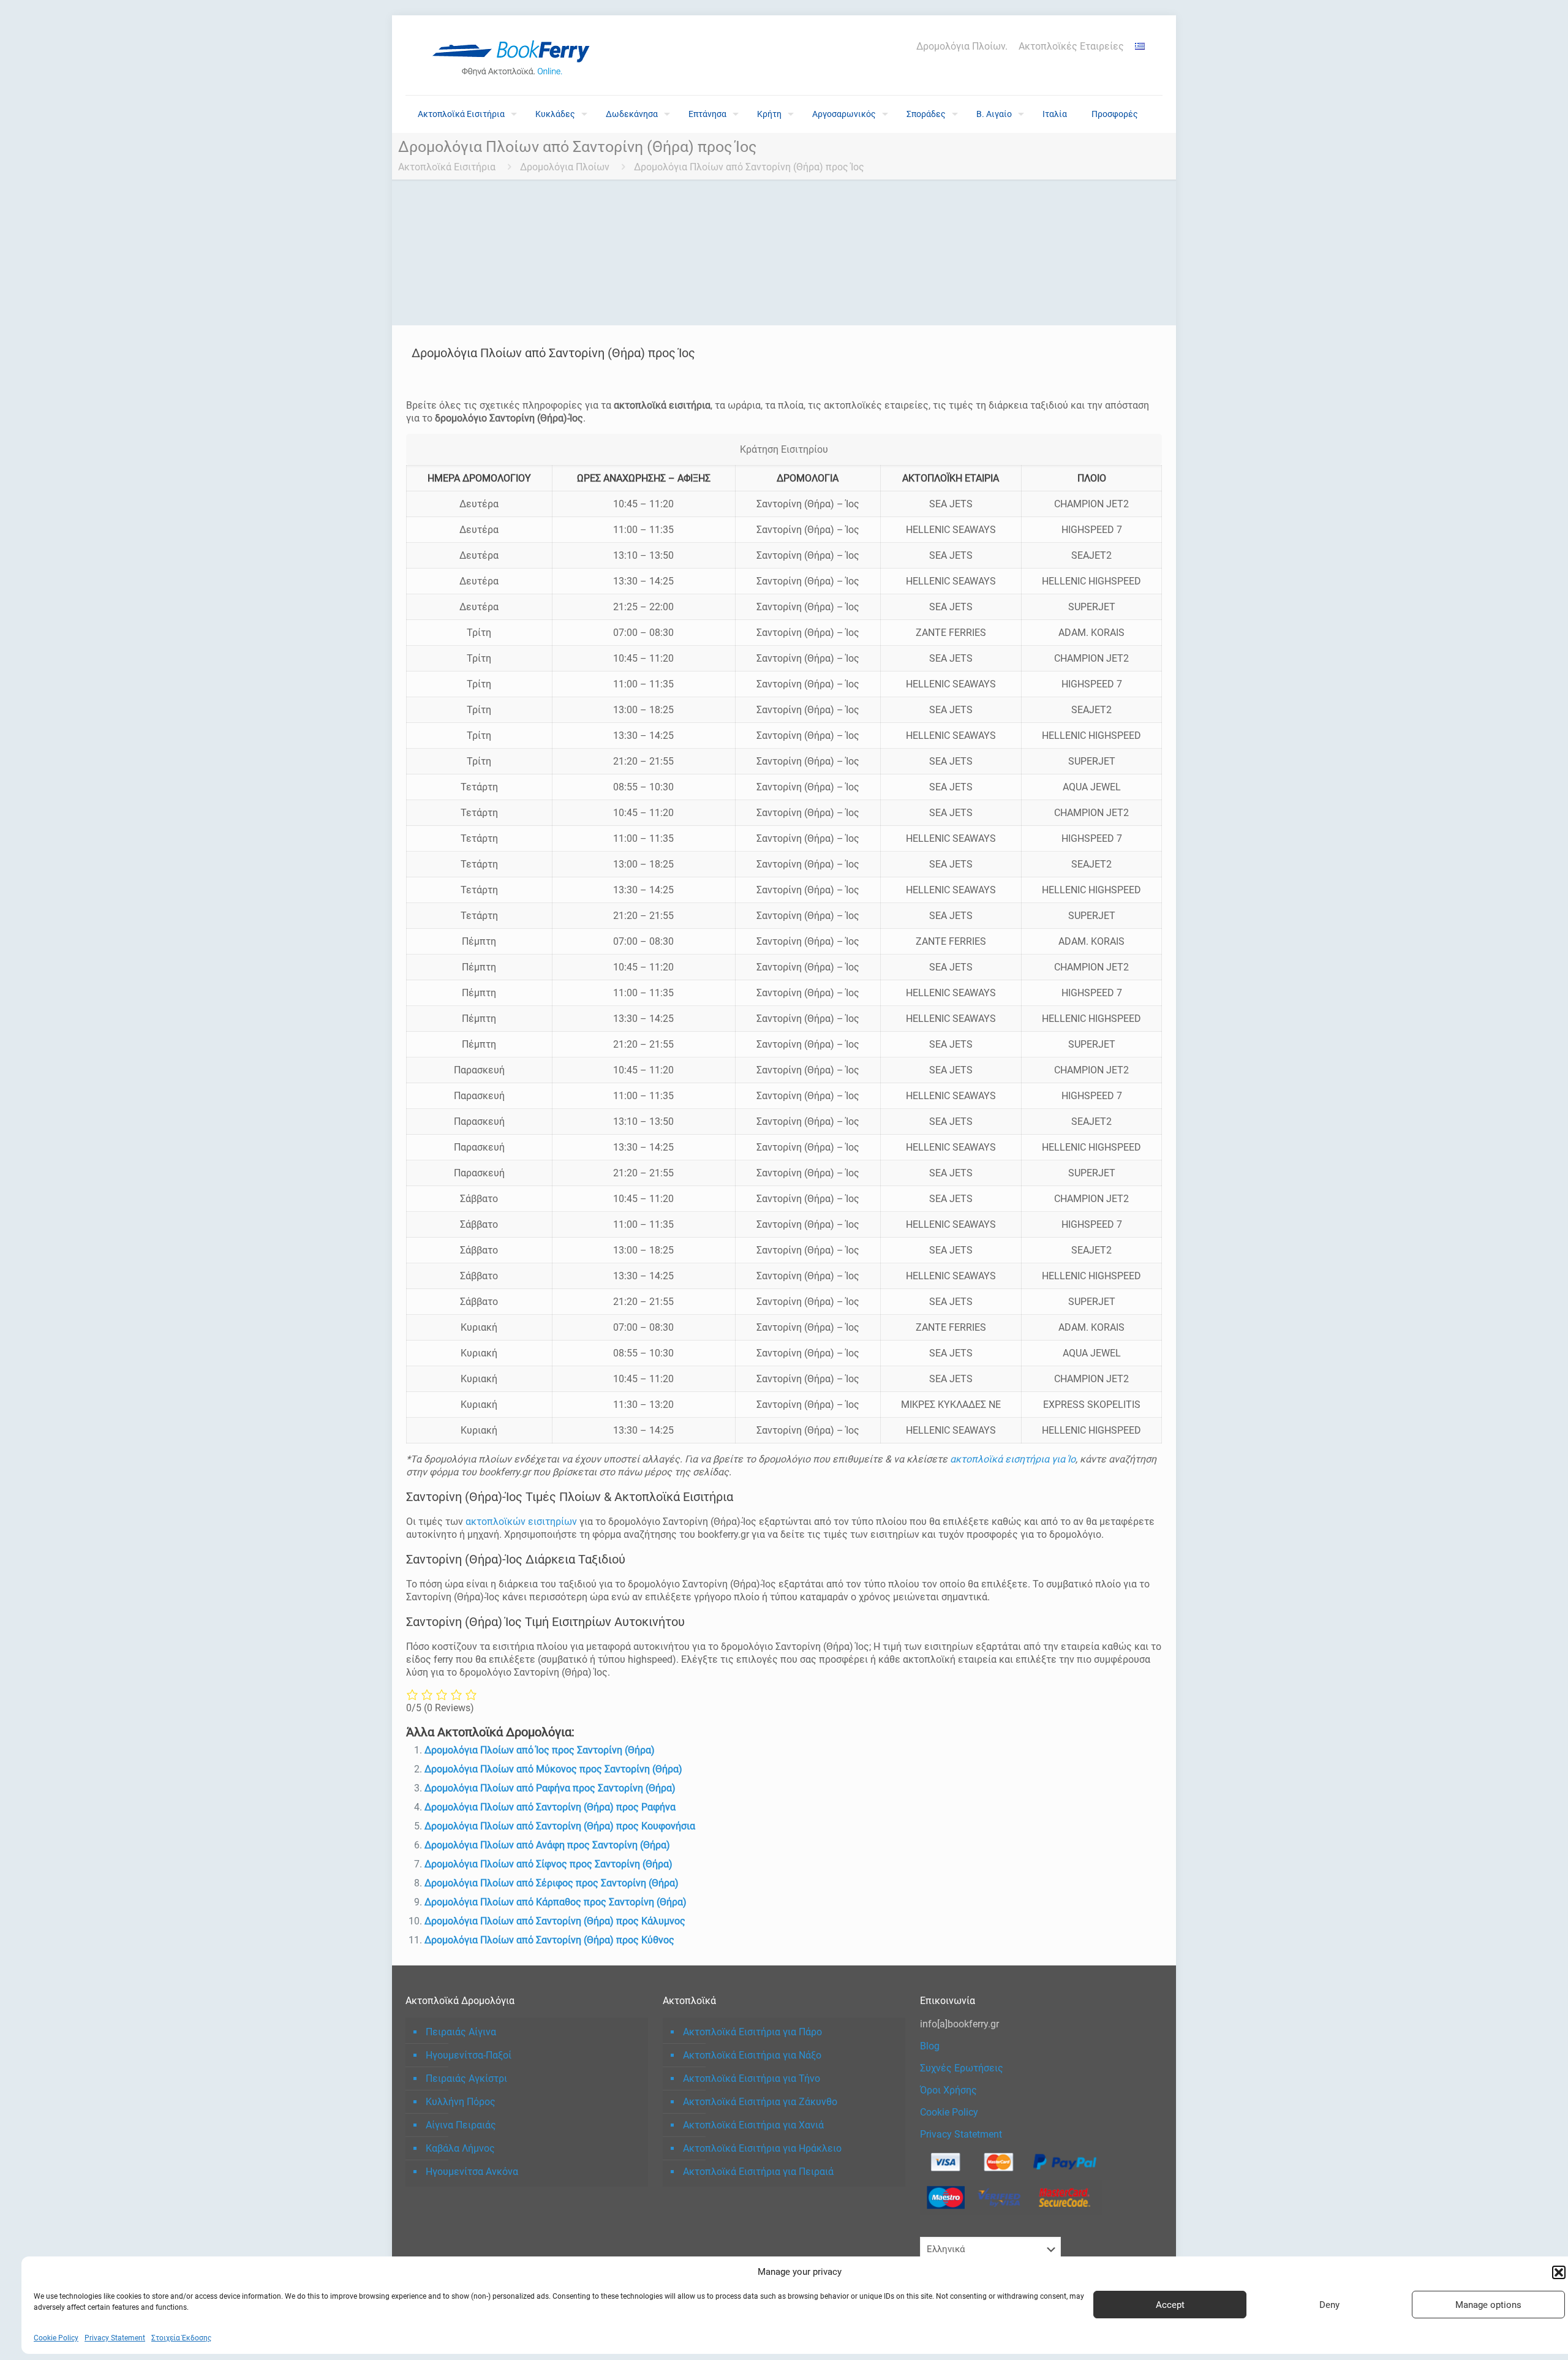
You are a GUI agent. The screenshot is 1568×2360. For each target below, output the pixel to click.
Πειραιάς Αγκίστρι (466, 2078)
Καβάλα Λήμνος (460, 2148)
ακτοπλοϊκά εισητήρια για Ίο (1013, 1459)
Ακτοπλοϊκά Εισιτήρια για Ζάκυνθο (760, 2102)
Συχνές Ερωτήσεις (962, 2068)
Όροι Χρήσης (948, 2090)
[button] (1559, 2272)
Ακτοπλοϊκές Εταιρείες (1071, 47)
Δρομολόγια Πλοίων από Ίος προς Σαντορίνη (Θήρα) (540, 1750)
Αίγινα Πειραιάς (461, 2125)
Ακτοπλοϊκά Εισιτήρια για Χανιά (753, 2125)
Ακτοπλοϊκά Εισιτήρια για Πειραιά (758, 2172)
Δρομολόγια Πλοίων (565, 167)
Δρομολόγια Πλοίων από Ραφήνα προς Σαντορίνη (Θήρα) (550, 1788)
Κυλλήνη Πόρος (461, 2102)
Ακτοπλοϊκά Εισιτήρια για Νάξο (752, 2055)
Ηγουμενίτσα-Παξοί (469, 2055)
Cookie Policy (56, 2338)
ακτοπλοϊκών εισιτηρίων (521, 1522)
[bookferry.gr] (516, 55)
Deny (1329, 2305)
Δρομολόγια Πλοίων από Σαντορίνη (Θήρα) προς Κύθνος (549, 1940)
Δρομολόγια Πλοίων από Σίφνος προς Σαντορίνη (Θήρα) (548, 1864)
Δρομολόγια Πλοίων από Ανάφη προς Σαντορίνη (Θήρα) (547, 1845)
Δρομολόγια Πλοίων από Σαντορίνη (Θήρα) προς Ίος (749, 167)
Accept (1170, 2305)
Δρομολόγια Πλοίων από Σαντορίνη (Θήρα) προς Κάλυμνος (555, 1921)
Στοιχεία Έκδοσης (181, 2338)
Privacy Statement (115, 2338)
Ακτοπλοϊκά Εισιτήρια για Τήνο (752, 2078)
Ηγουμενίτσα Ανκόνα (472, 2172)
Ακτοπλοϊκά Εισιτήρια (447, 167)
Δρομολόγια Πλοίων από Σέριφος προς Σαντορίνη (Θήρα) (552, 1883)
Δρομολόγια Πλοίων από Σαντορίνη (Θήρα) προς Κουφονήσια (560, 1826)
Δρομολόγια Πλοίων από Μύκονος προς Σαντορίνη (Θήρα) (553, 1769)
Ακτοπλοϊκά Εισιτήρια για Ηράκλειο (762, 2148)
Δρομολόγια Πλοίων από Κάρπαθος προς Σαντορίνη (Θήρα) (556, 1902)
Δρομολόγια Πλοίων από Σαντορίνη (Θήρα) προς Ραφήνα (550, 1807)
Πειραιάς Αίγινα (461, 2032)
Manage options (1488, 2305)
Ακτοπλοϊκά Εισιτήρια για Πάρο (752, 2032)
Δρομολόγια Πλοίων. (962, 47)
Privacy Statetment (961, 2134)
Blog (930, 2046)
